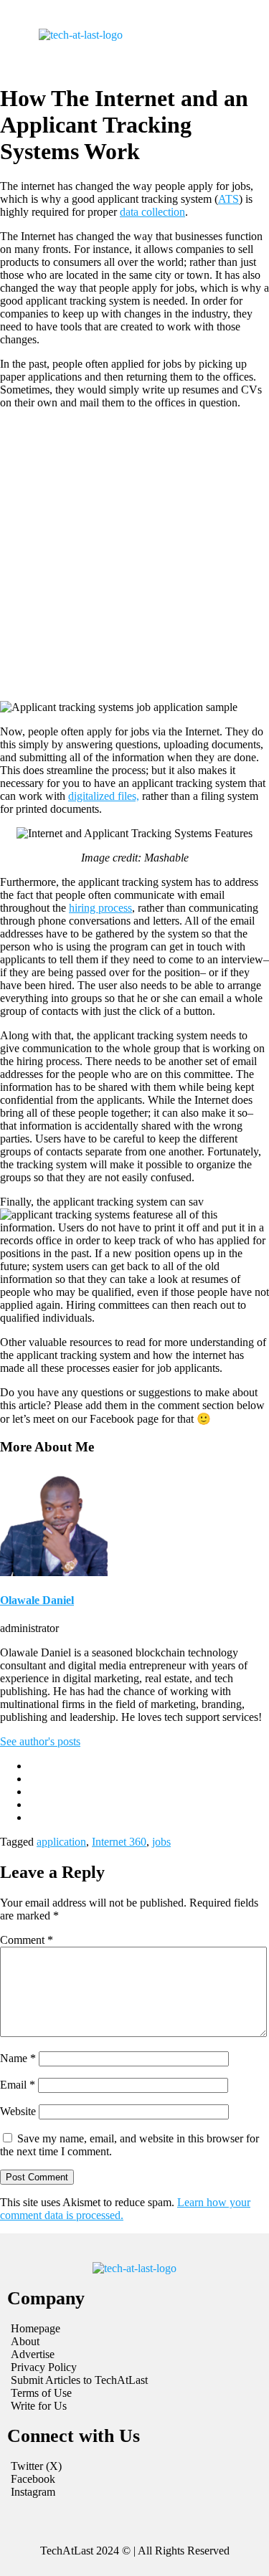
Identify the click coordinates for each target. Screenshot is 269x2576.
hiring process (100, 908)
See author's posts (40, 1741)
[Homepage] (134, 2329)
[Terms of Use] (134, 2393)
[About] (134, 2342)
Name (18, 2058)
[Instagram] (134, 2492)
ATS (228, 199)
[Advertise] (134, 2355)
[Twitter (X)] (134, 2466)
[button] (192, 35)
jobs (161, 1842)
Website (18, 2111)
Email (18, 2085)
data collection (152, 212)
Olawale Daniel (37, 1600)
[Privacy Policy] (134, 2367)
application (61, 1842)
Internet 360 (119, 1842)
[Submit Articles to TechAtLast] (134, 2380)
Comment (27, 1940)
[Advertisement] (134, 555)
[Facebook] (134, 2479)
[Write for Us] (134, 2406)
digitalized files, (104, 796)
